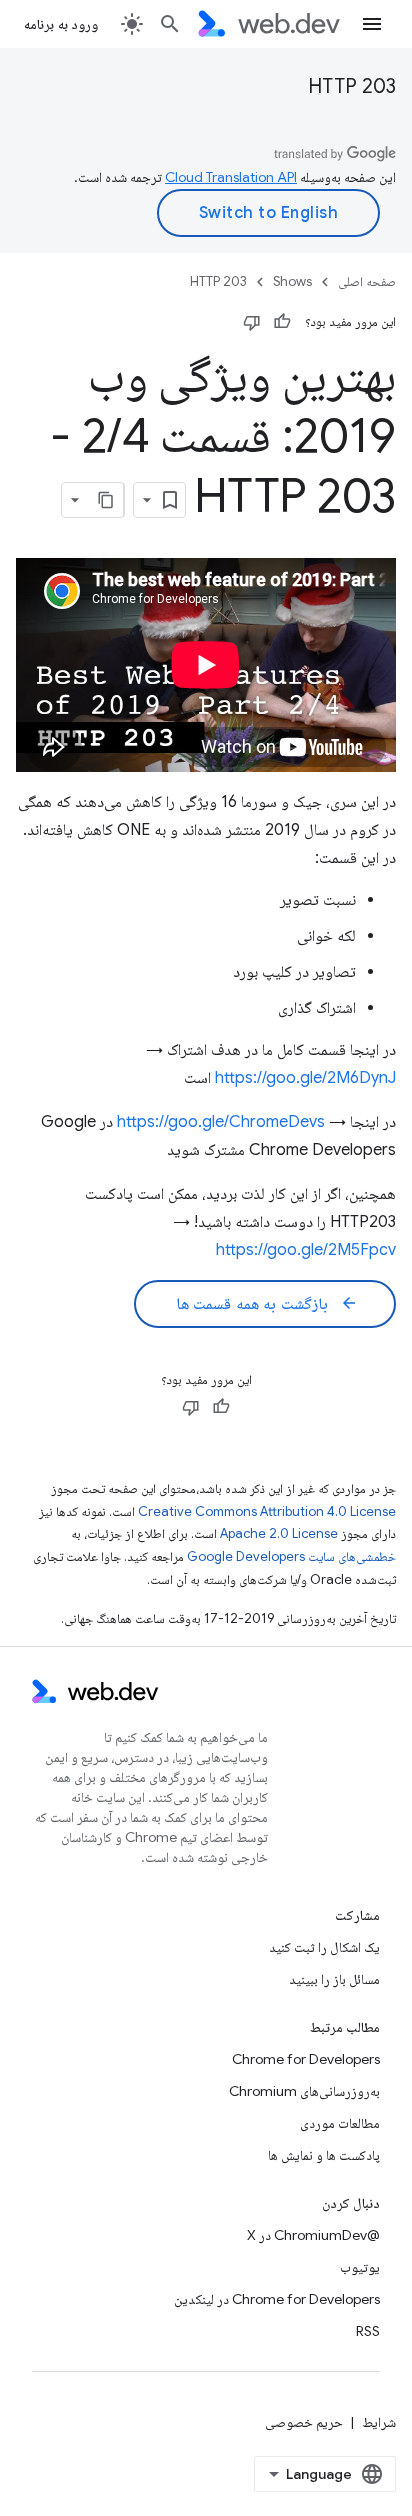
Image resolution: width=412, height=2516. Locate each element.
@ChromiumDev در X (313, 2235)
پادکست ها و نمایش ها (324, 2155)
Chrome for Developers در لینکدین (277, 2299)
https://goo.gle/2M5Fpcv (306, 1250)
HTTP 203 (352, 86)
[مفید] (282, 322)
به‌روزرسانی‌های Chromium (304, 2091)
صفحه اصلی (367, 281)
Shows (292, 281)
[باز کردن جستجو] (170, 24)
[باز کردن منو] (372, 24)
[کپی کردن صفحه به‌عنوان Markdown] (106, 500)
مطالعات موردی (340, 2123)
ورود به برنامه (61, 24)
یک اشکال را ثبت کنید (324, 1947)
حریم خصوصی (304, 2422)
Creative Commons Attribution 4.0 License (267, 1511)
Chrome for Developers (306, 2059)
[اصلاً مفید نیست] (252, 322)
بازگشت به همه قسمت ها (267, 1304)
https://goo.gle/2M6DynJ (305, 1078)
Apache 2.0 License (279, 1533)
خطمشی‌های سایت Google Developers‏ (291, 1556)
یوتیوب (360, 2267)
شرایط (379, 2422)
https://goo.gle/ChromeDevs (221, 1122)
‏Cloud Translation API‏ (231, 177)
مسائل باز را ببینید (334, 1979)
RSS (368, 2331)
